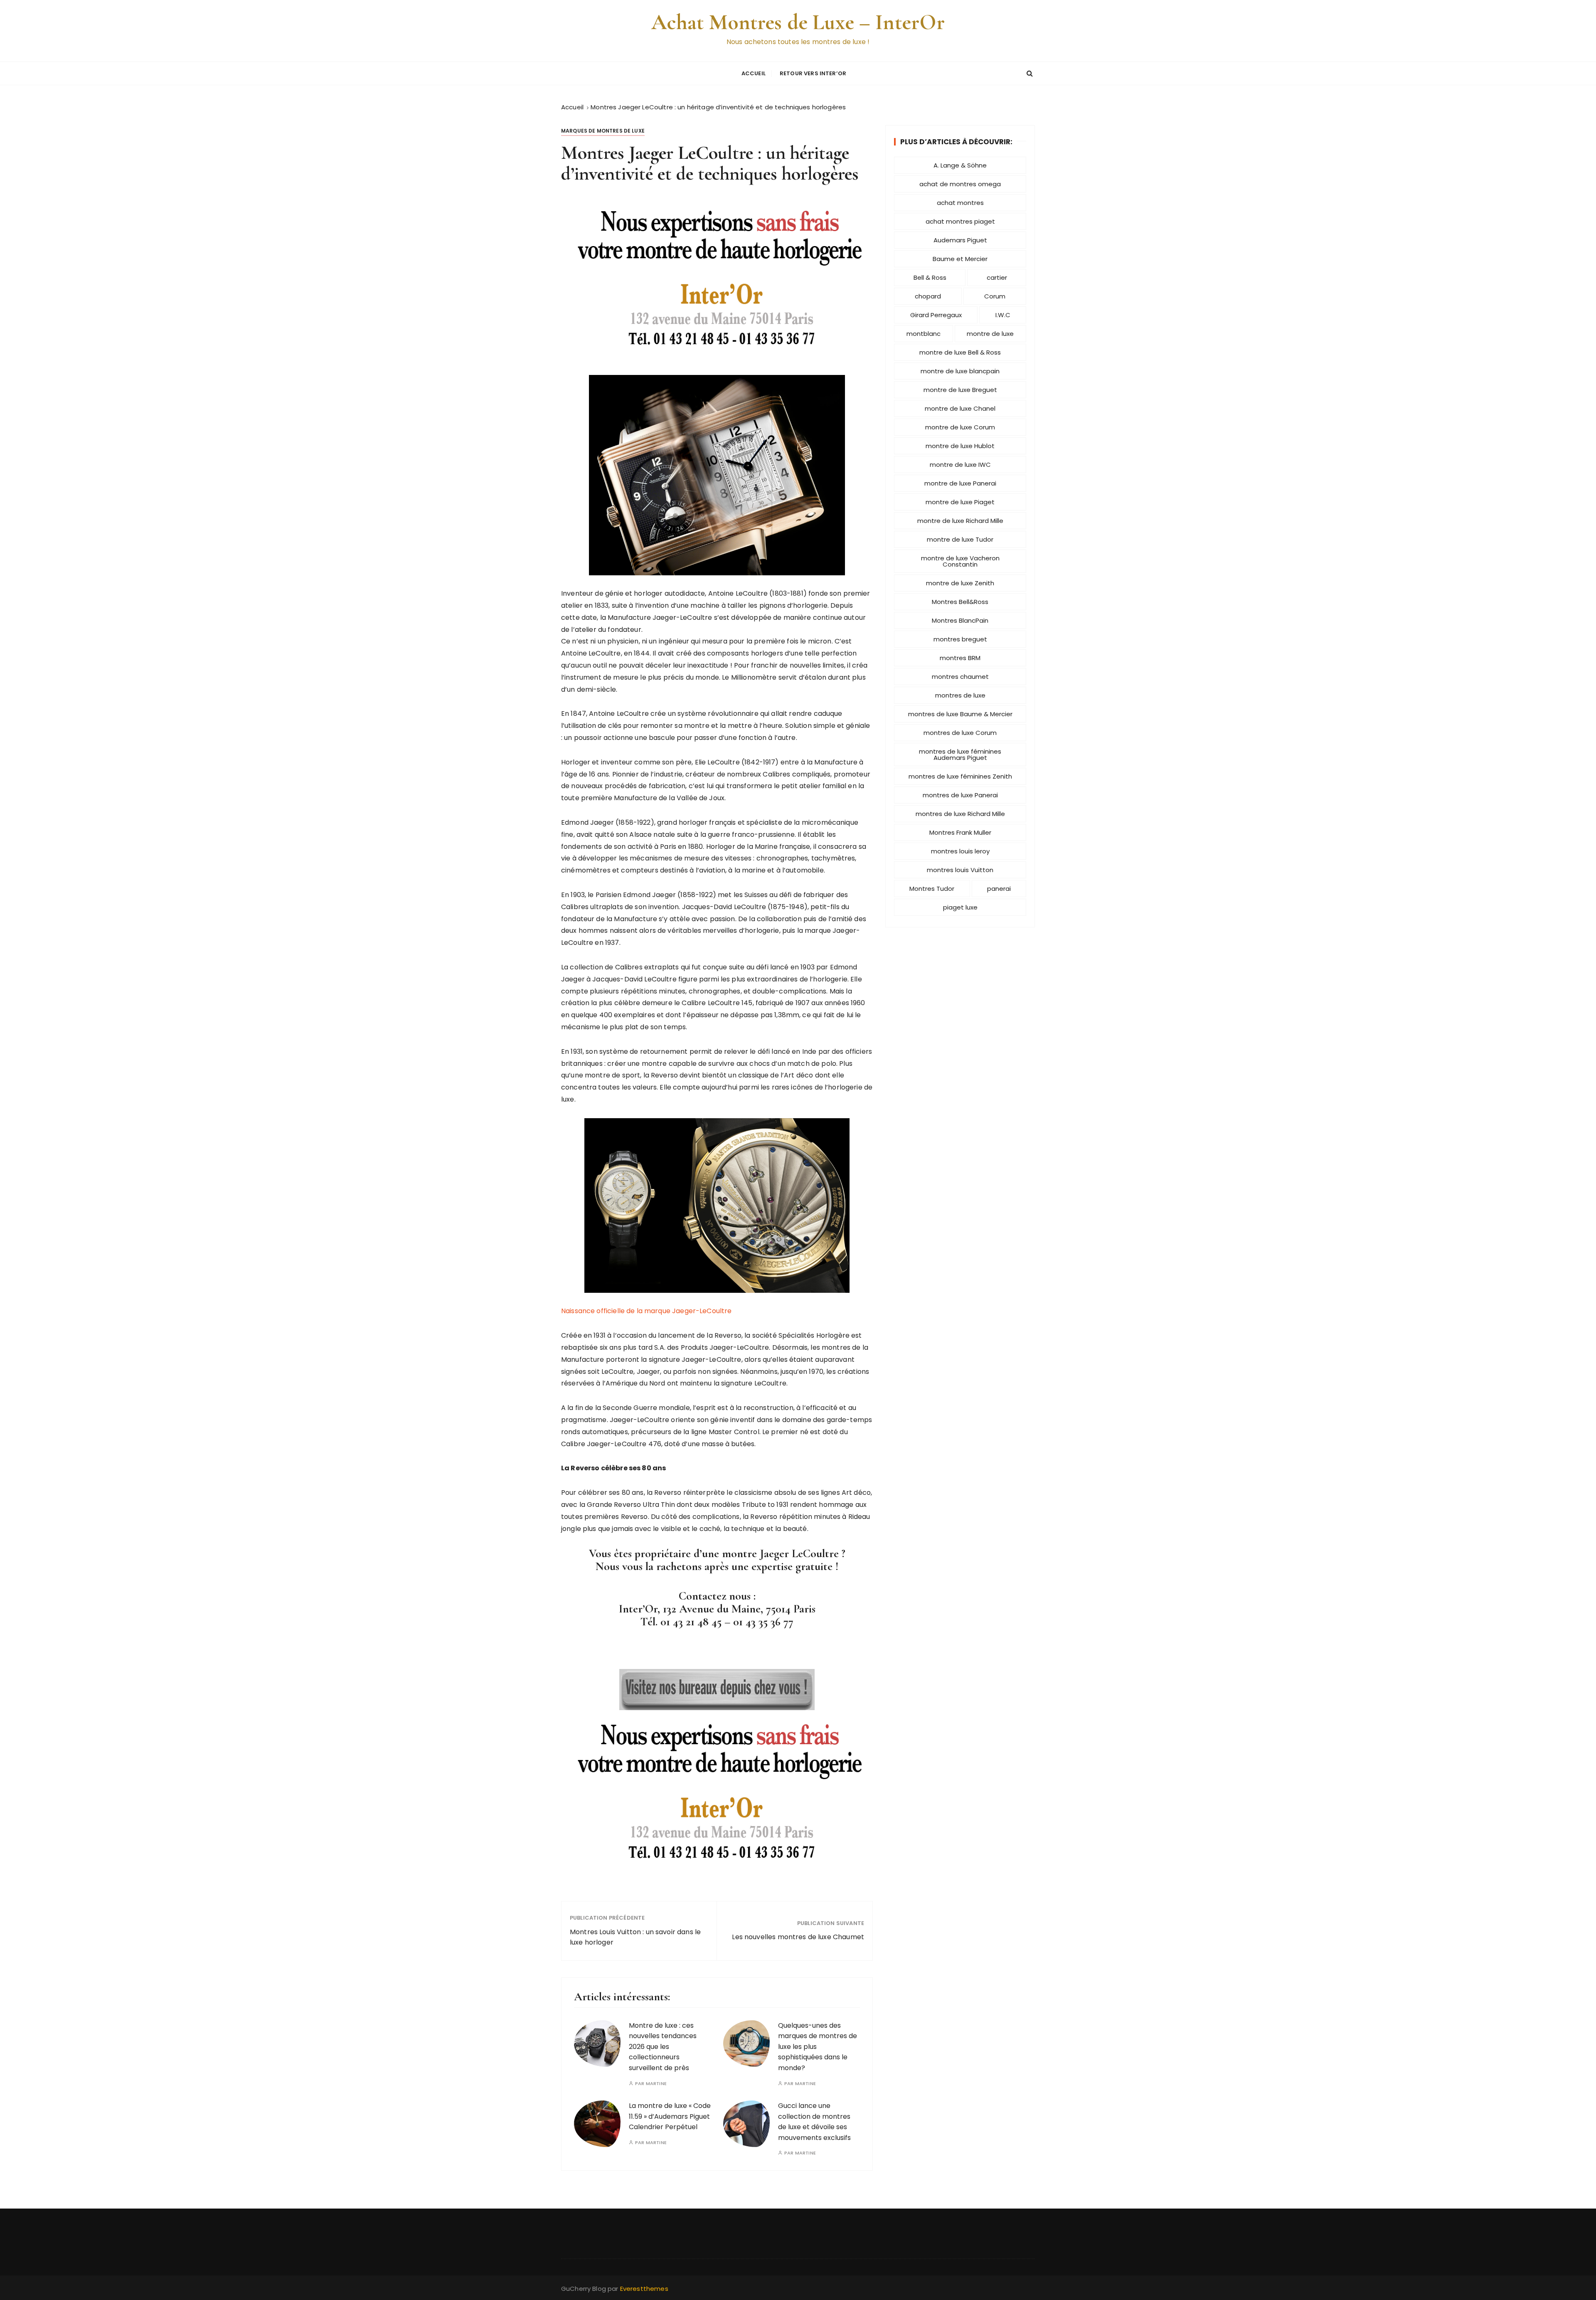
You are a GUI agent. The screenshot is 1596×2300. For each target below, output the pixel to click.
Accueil (754, 73)
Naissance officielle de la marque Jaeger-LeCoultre (647, 1311)
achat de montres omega (960, 184)
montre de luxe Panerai (960, 483)
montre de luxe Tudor (960, 539)
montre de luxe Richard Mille (960, 521)
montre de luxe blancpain (960, 371)
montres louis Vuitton (960, 870)
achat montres (960, 203)
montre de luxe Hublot (960, 446)
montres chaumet (960, 677)
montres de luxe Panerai (960, 795)
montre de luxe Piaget (960, 502)
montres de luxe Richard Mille (960, 814)
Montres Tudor (932, 889)
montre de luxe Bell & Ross (960, 352)
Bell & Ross (930, 277)
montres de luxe (960, 695)
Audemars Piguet (960, 240)
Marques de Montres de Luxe (603, 131)
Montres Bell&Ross (960, 602)
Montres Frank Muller (960, 832)
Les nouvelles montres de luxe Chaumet (798, 1937)
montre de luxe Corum (960, 427)
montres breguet (960, 639)
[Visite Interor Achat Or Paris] (717, 1690)
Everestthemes (644, 2289)
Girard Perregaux (936, 315)
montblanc (924, 334)
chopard (928, 296)
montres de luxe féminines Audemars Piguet (960, 754)
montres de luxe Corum (960, 733)
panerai (999, 889)
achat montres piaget (960, 221)
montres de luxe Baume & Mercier (960, 714)
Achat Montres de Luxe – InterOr (798, 22)
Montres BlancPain (960, 620)
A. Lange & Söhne (960, 165)
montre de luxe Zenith (960, 583)
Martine (656, 2084)
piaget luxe (960, 907)
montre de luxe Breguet (960, 390)
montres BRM (960, 658)
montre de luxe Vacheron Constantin (960, 561)
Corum (995, 296)
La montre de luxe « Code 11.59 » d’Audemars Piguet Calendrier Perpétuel (670, 2116)
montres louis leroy (960, 851)
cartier (997, 277)
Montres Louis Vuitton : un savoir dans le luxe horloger (635, 1937)
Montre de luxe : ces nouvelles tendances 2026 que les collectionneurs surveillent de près (663, 2047)
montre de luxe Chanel (960, 408)
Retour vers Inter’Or (813, 73)
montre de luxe (990, 334)
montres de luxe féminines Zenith (960, 776)
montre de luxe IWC (960, 465)
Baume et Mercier (960, 259)
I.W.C (1003, 315)
